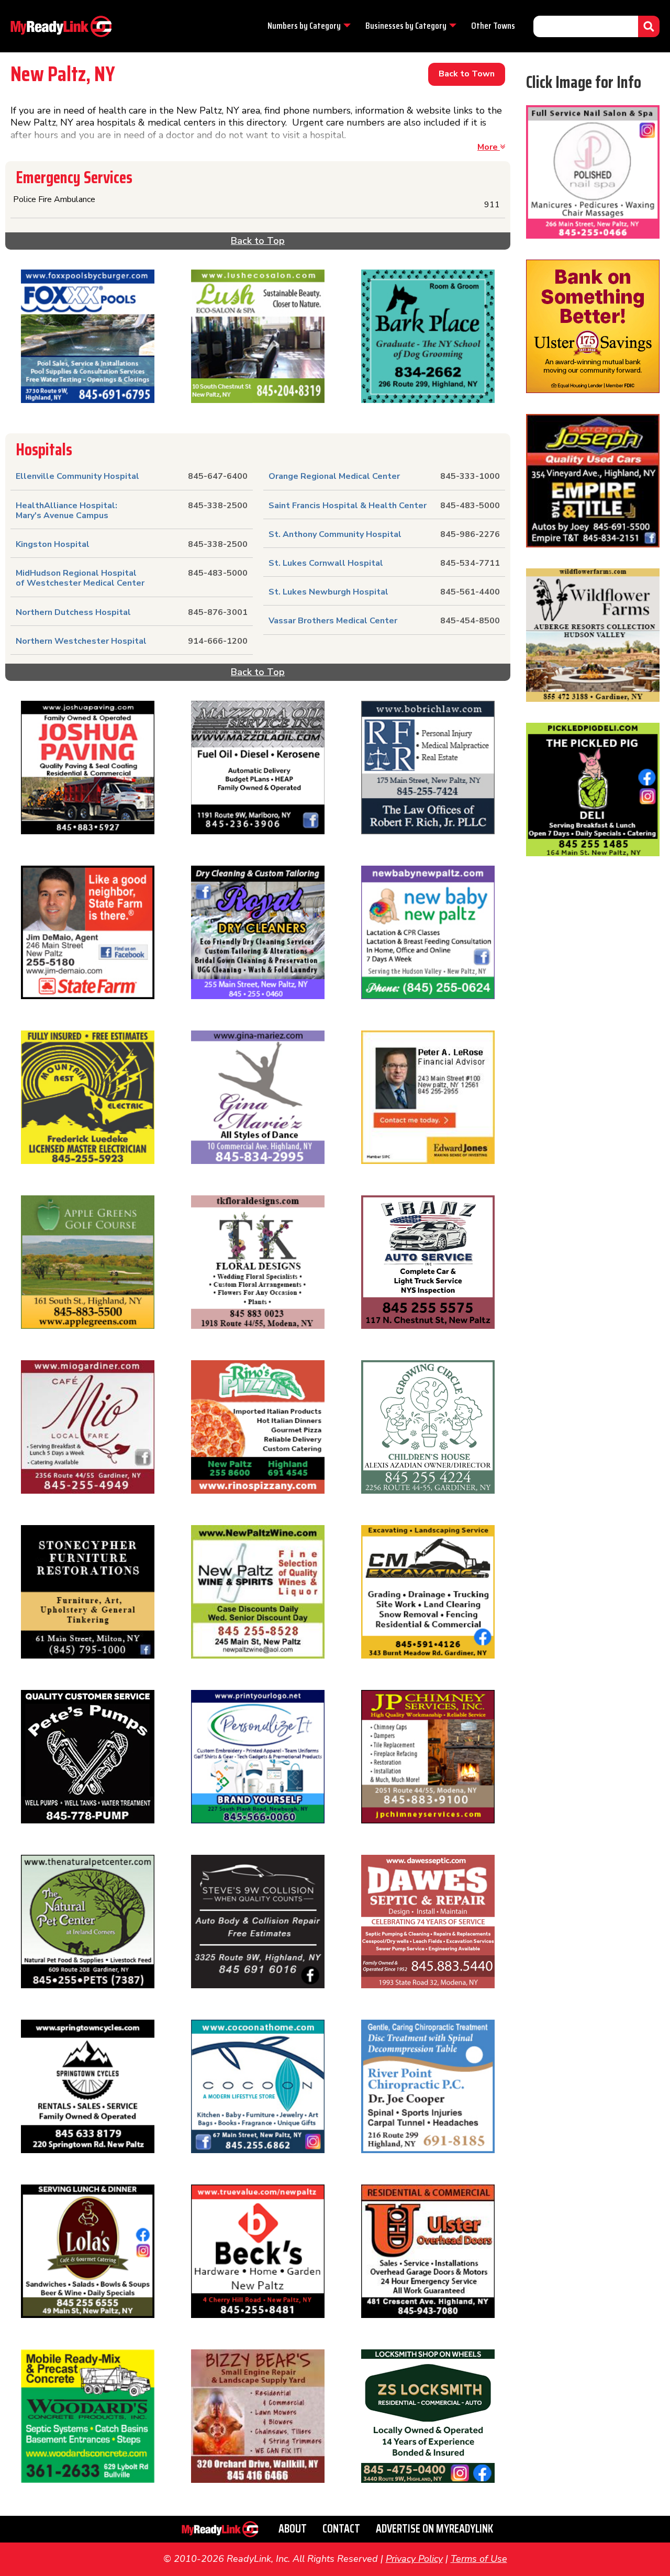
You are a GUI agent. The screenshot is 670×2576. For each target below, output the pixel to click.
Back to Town (467, 74)
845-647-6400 (218, 476)
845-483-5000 (218, 573)
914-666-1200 (218, 641)
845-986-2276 (470, 534)
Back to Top (258, 241)
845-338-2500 (218, 506)
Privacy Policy (414, 2559)
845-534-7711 (470, 563)
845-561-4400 (470, 592)
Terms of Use (479, 2559)
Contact (341, 2529)
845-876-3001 (218, 612)
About (293, 2529)
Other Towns (493, 26)
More (489, 147)
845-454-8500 (470, 621)
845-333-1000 (470, 476)
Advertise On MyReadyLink (434, 2529)
